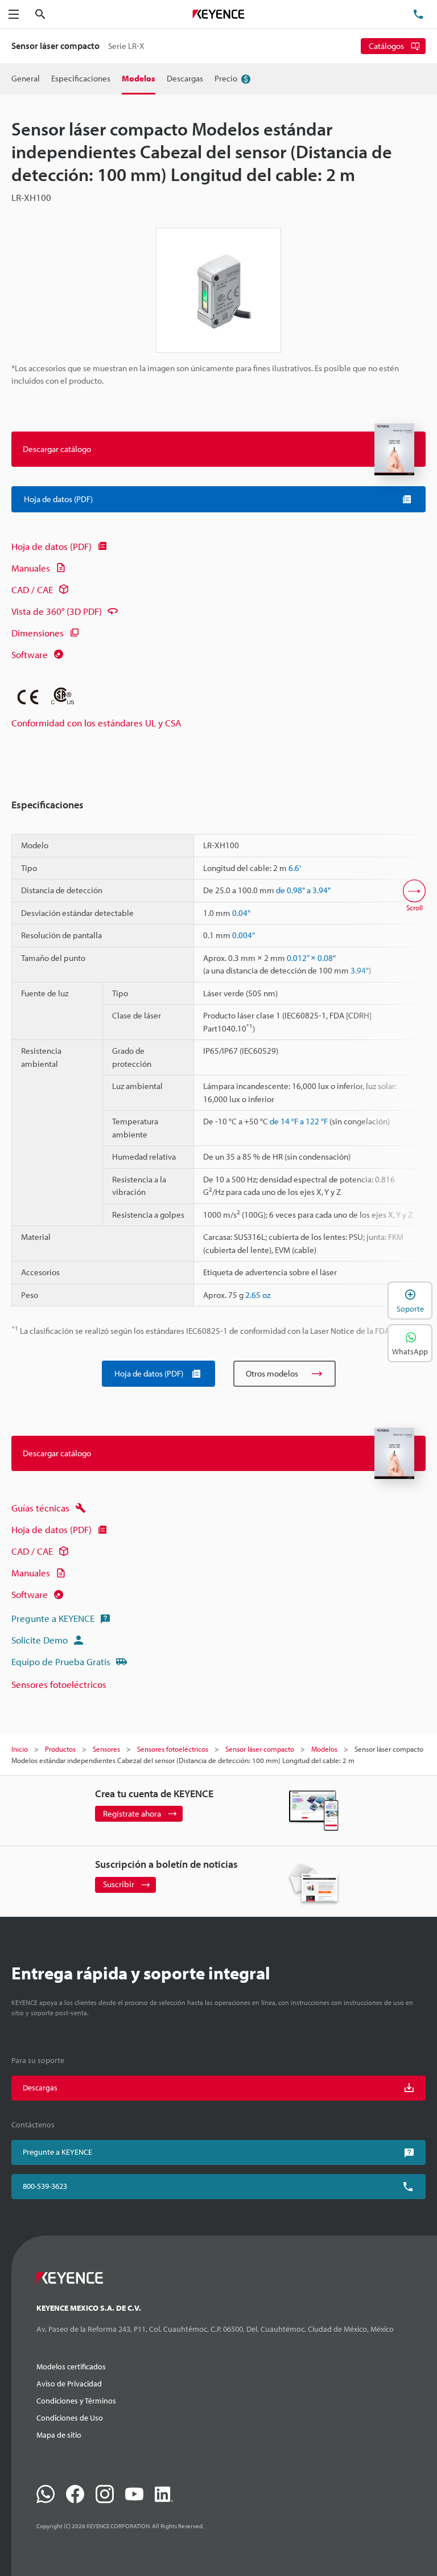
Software (30, 654)
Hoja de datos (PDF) (51, 546)
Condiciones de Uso (70, 2418)
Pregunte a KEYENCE (53, 1618)
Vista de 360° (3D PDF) (57, 611)
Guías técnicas (40, 1508)
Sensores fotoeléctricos (59, 1684)
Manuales (31, 568)
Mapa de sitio (59, 2435)
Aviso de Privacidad (69, 2384)
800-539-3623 (45, 2186)
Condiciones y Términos (76, 2401)
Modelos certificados (71, 2367)
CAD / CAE (32, 589)
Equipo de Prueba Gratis (61, 1661)
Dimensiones (38, 633)
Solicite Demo (40, 1640)
